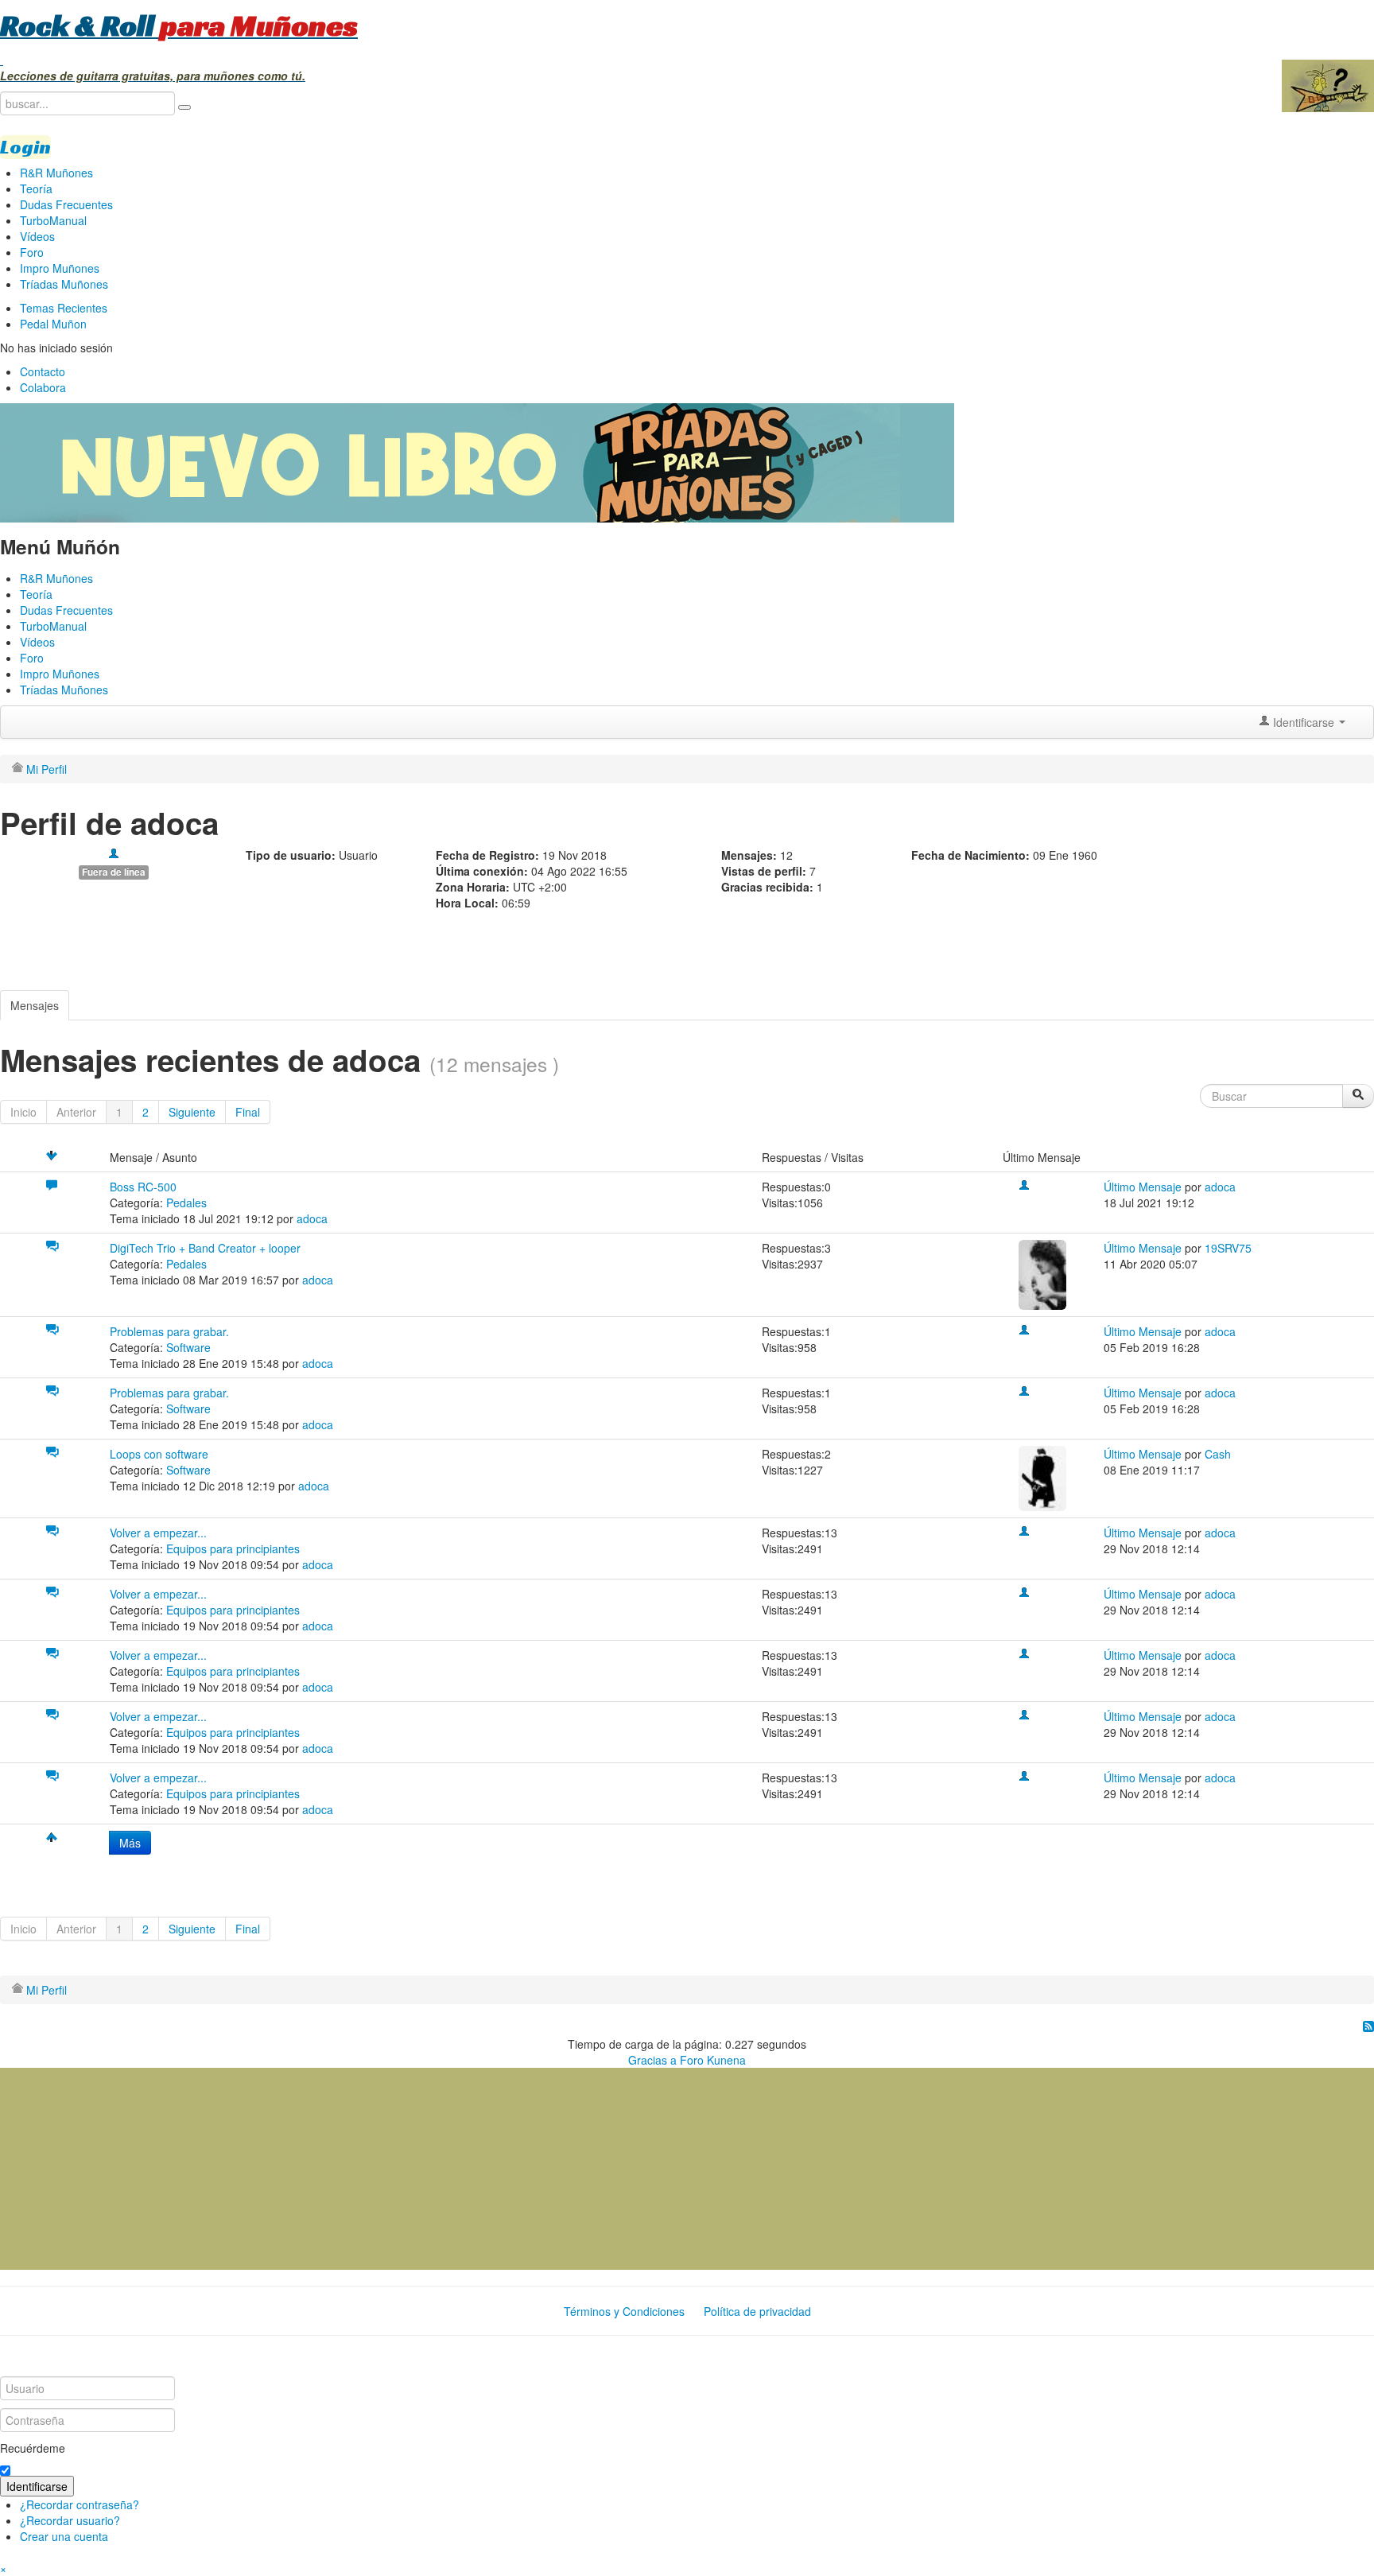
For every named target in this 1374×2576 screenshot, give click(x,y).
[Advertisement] (119, 2167)
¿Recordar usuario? (70, 2520)
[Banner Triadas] (477, 461)
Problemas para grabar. (169, 1331)
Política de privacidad (757, 2311)
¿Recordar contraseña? (80, 2504)
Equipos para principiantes (233, 1548)
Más (130, 1843)
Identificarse (37, 2486)
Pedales (186, 1203)
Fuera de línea (114, 872)
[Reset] (184, 107)
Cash (1218, 1454)
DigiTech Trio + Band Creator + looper (205, 1248)
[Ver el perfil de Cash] (1042, 1476)
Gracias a (652, 2060)
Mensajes (35, 1005)
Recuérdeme (33, 2448)
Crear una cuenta (64, 2536)
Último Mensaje (1143, 1187)
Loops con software (159, 1454)
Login (25, 147)
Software (188, 1347)
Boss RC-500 (143, 1187)
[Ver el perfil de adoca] (114, 855)
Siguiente (192, 1112)
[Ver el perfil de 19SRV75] (1042, 1273)
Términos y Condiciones (624, 2311)
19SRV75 (1228, 1248)
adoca (312, 1218)
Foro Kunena (713, 2060)
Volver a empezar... (158, 1533)
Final (248, 1112)
